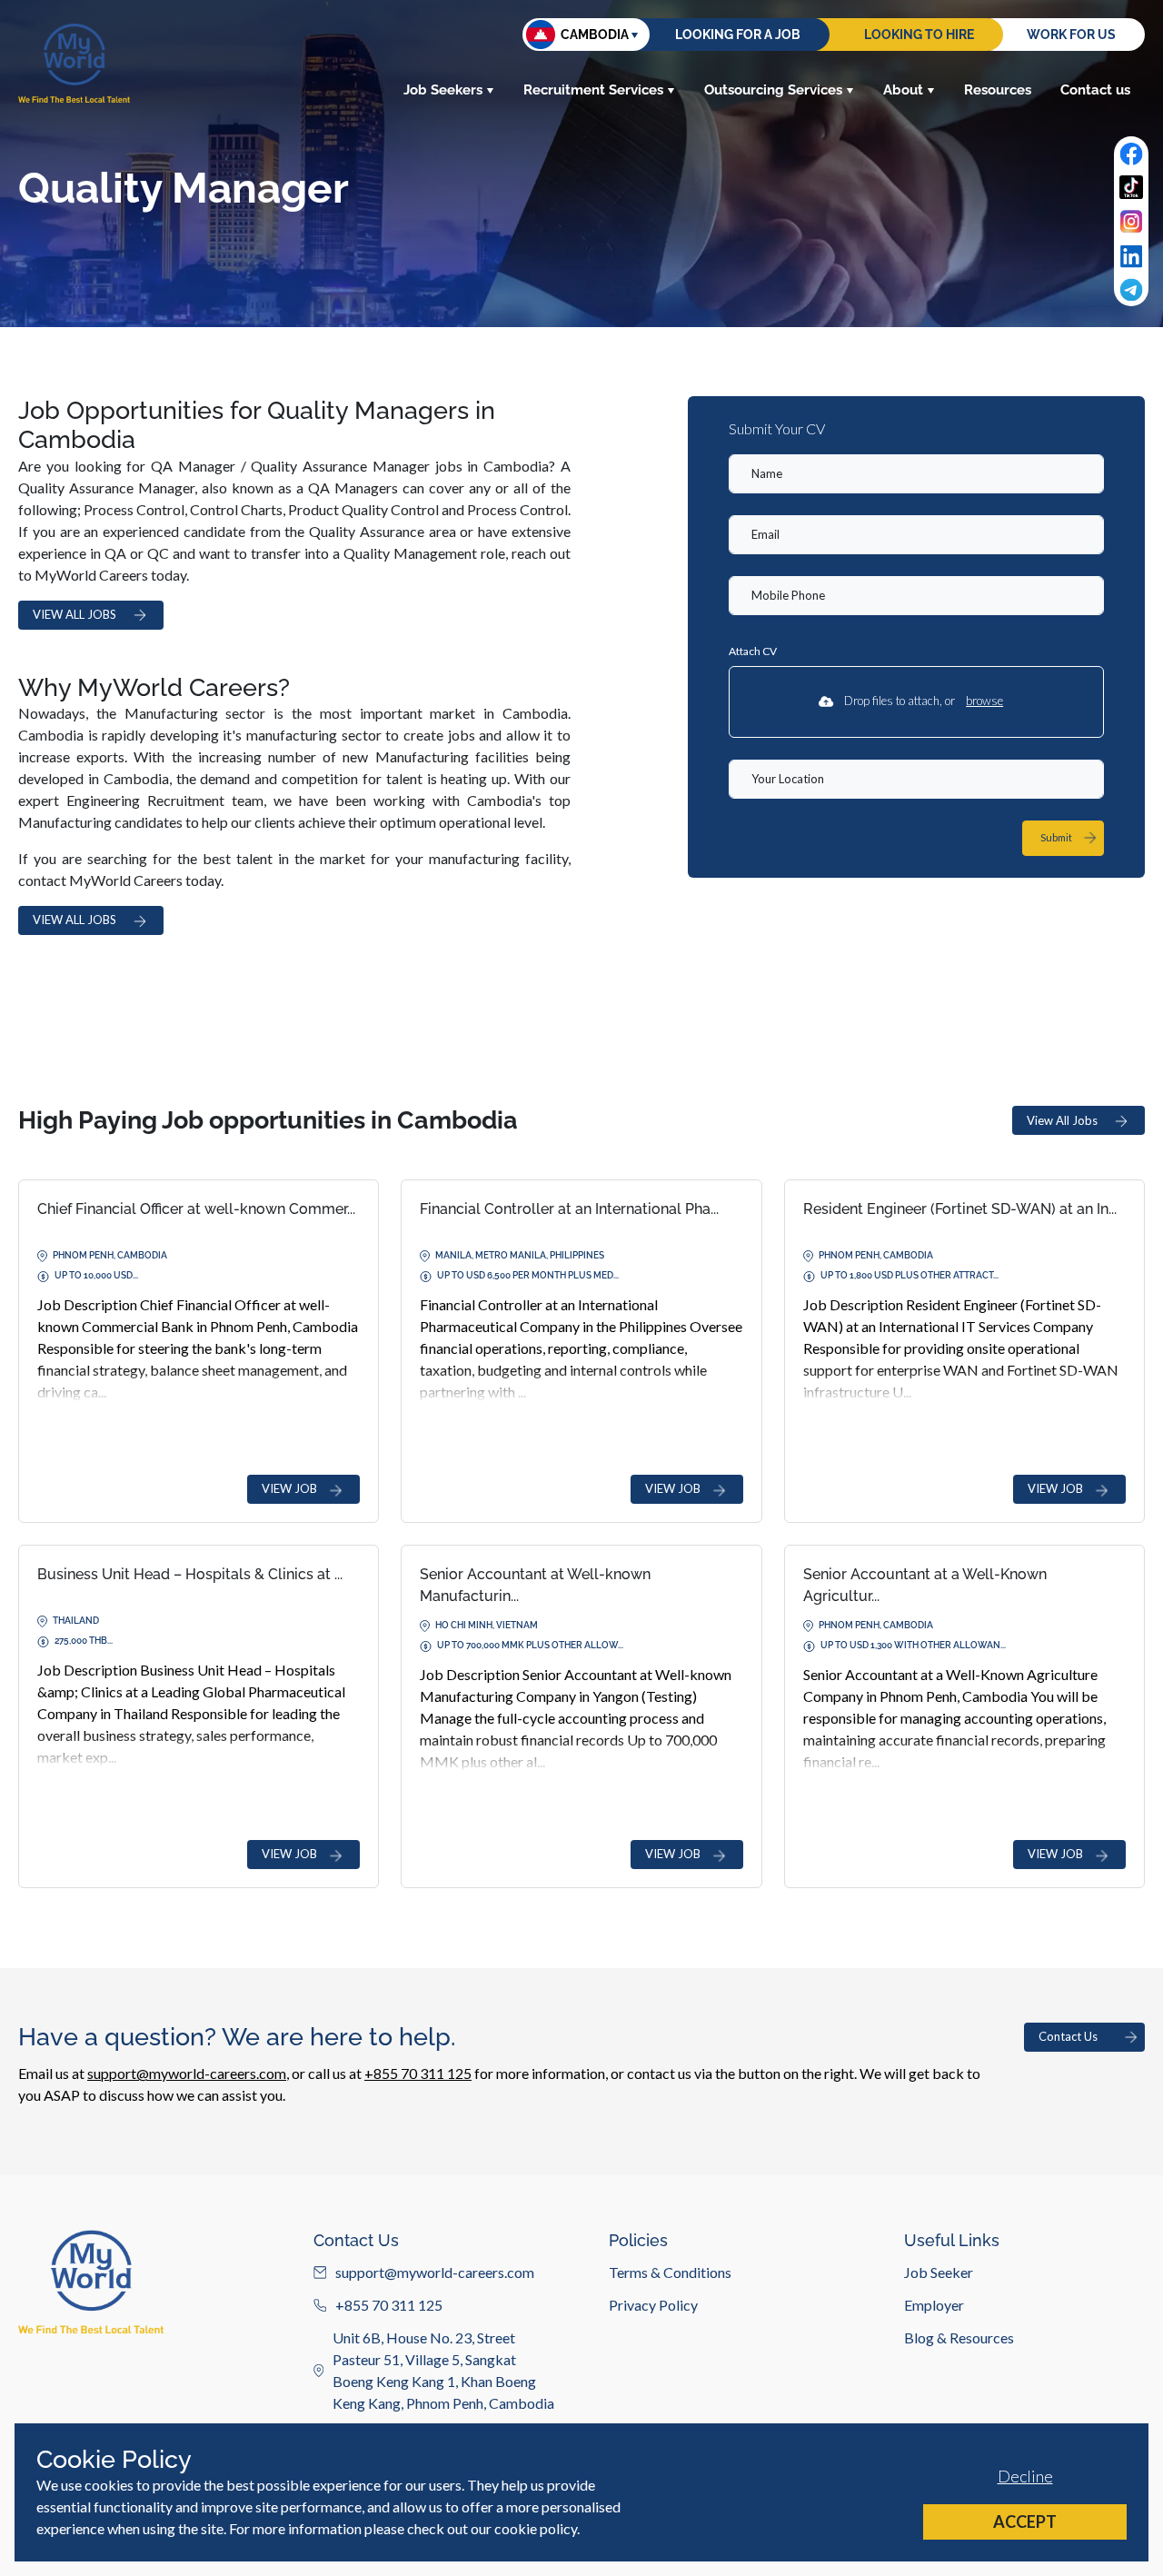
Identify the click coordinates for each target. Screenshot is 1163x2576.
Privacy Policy (653, 2305)
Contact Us (1068, 2036)
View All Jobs (1062, 1120)
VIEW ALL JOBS (75, 614)
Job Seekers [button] (443, 90)
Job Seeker (939, 2272)
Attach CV (753, 651)
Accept (1025, 2521)
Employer (934, 2305)
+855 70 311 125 (418, 2073)
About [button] (903, 90)
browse (984, 701)
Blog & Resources (959, 2337)
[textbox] (916, 474)
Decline (1025, 2476)
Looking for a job (738, 35)
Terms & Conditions (670, 2272)
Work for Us (1071, 35)
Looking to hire (919, 35)
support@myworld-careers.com (187, 2073)
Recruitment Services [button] (593, 90)
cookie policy (536, 2528)
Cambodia (595, 35)
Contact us (1095, 90)
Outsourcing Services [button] (773, 90)
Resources (998, 90)
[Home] (74, 63)
